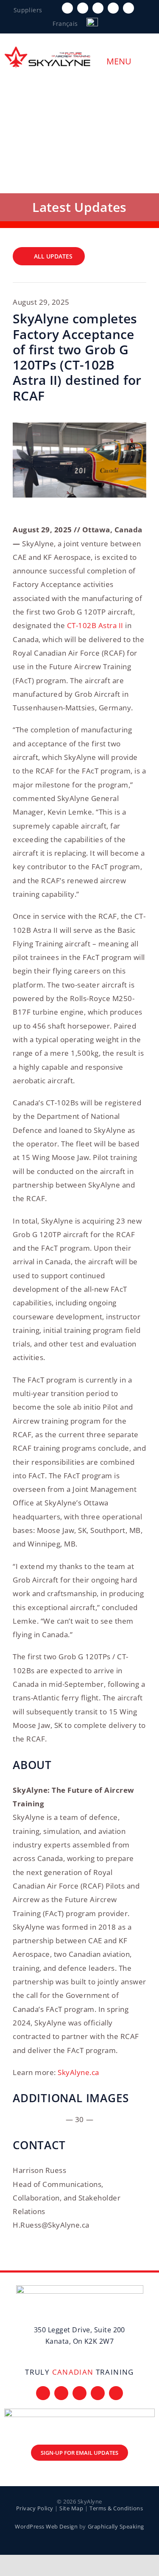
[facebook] (67, 8)
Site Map (71, 2508)
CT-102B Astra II (95, 625)
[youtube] (113, 8)
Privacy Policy (35, 2508)
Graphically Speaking (116, 2526)
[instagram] (98, 8)
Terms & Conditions (116, 2508)
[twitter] (83, 8)
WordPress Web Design (46, 2526)
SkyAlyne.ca (78, 2072)
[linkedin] (128, 8)
